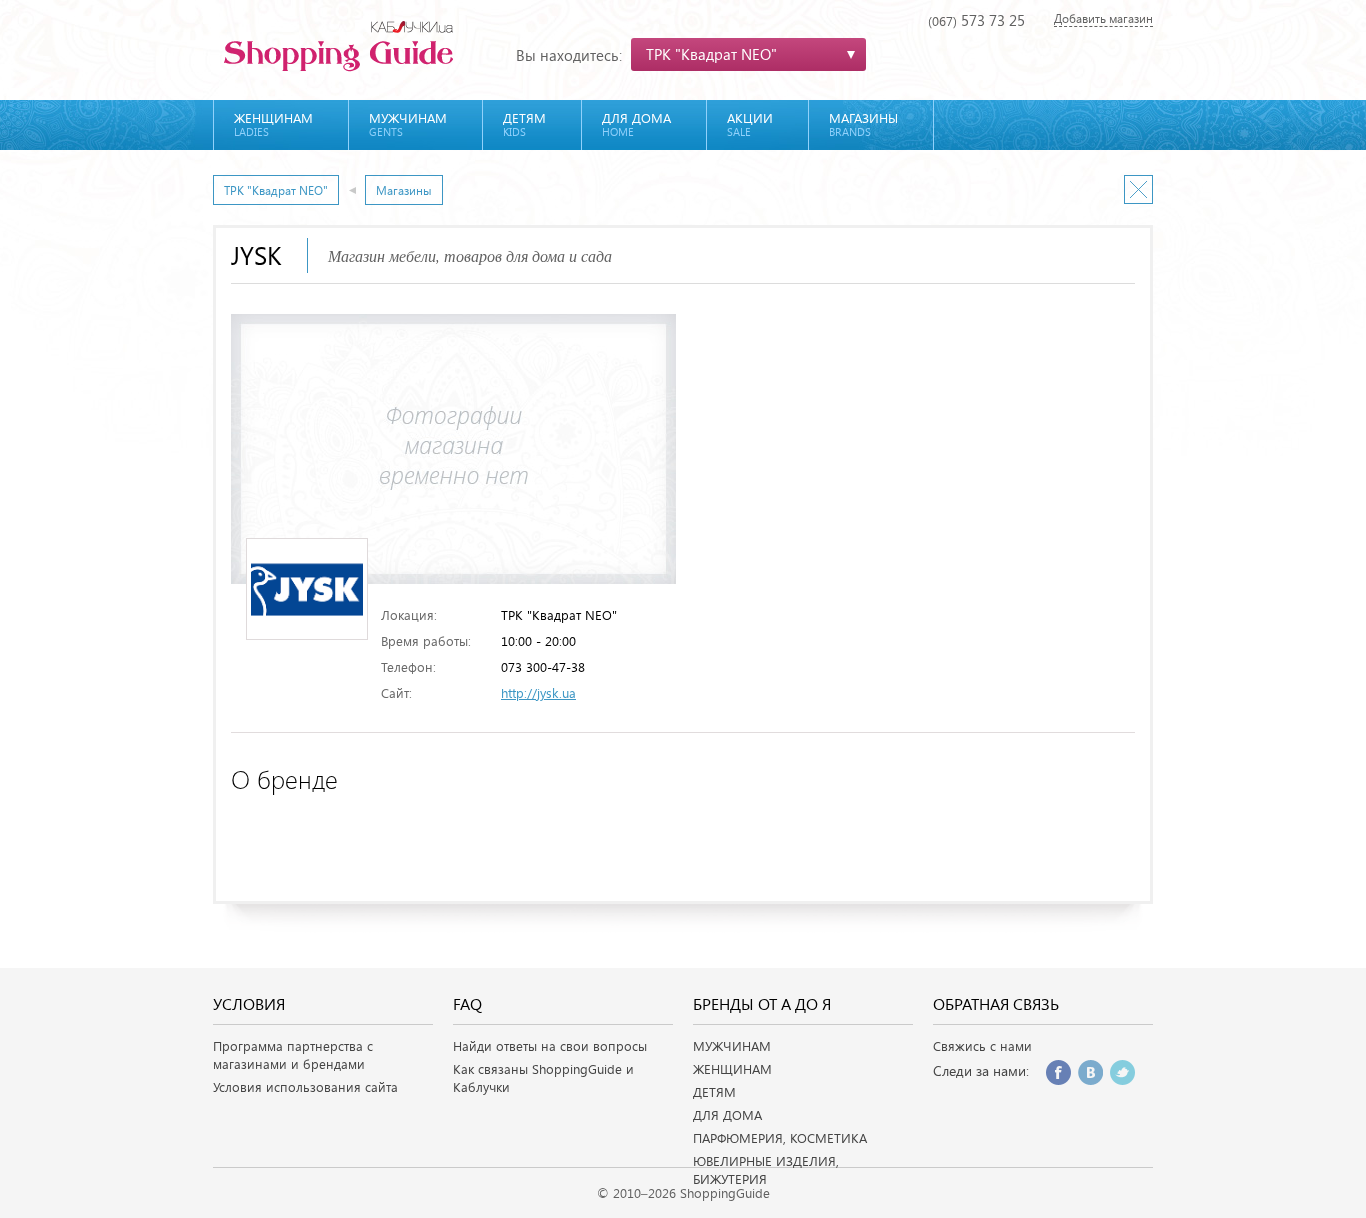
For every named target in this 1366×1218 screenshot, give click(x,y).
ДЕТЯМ (714, 1092)
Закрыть (1138, 189)
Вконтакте (1090, 1072)
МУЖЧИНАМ (732, 1046)
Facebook (1058, 1072)
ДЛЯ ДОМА (727, 1115)
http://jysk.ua (538, 693)
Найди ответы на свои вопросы (550, 1046)
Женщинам (273, 124)
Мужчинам (408, 124)
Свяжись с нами (982, 1046)
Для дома (636, 124)
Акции (750, 124)
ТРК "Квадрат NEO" (276, 190)
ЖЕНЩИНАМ (732, 1069)
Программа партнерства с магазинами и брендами (293, 1055)
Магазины (863, 124)
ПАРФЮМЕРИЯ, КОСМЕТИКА (780, 1138)
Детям (524, 124)
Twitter (1122, 1072)
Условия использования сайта (305, 1087)
